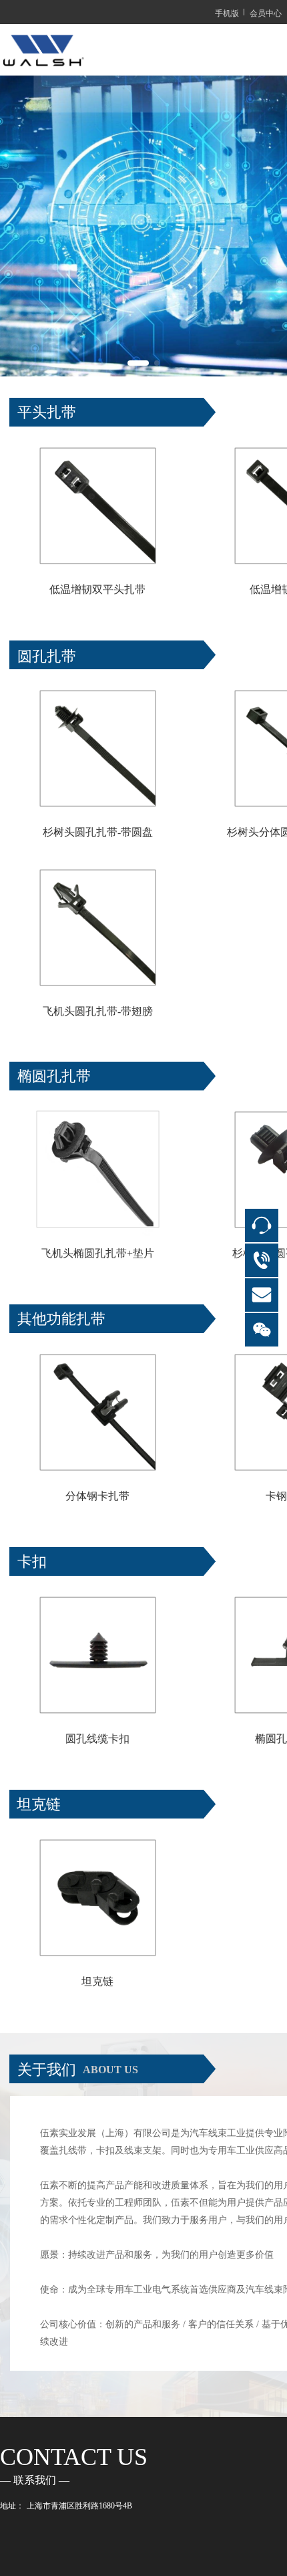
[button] (138, 363)
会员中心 (266, 12)
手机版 (227, 12)
